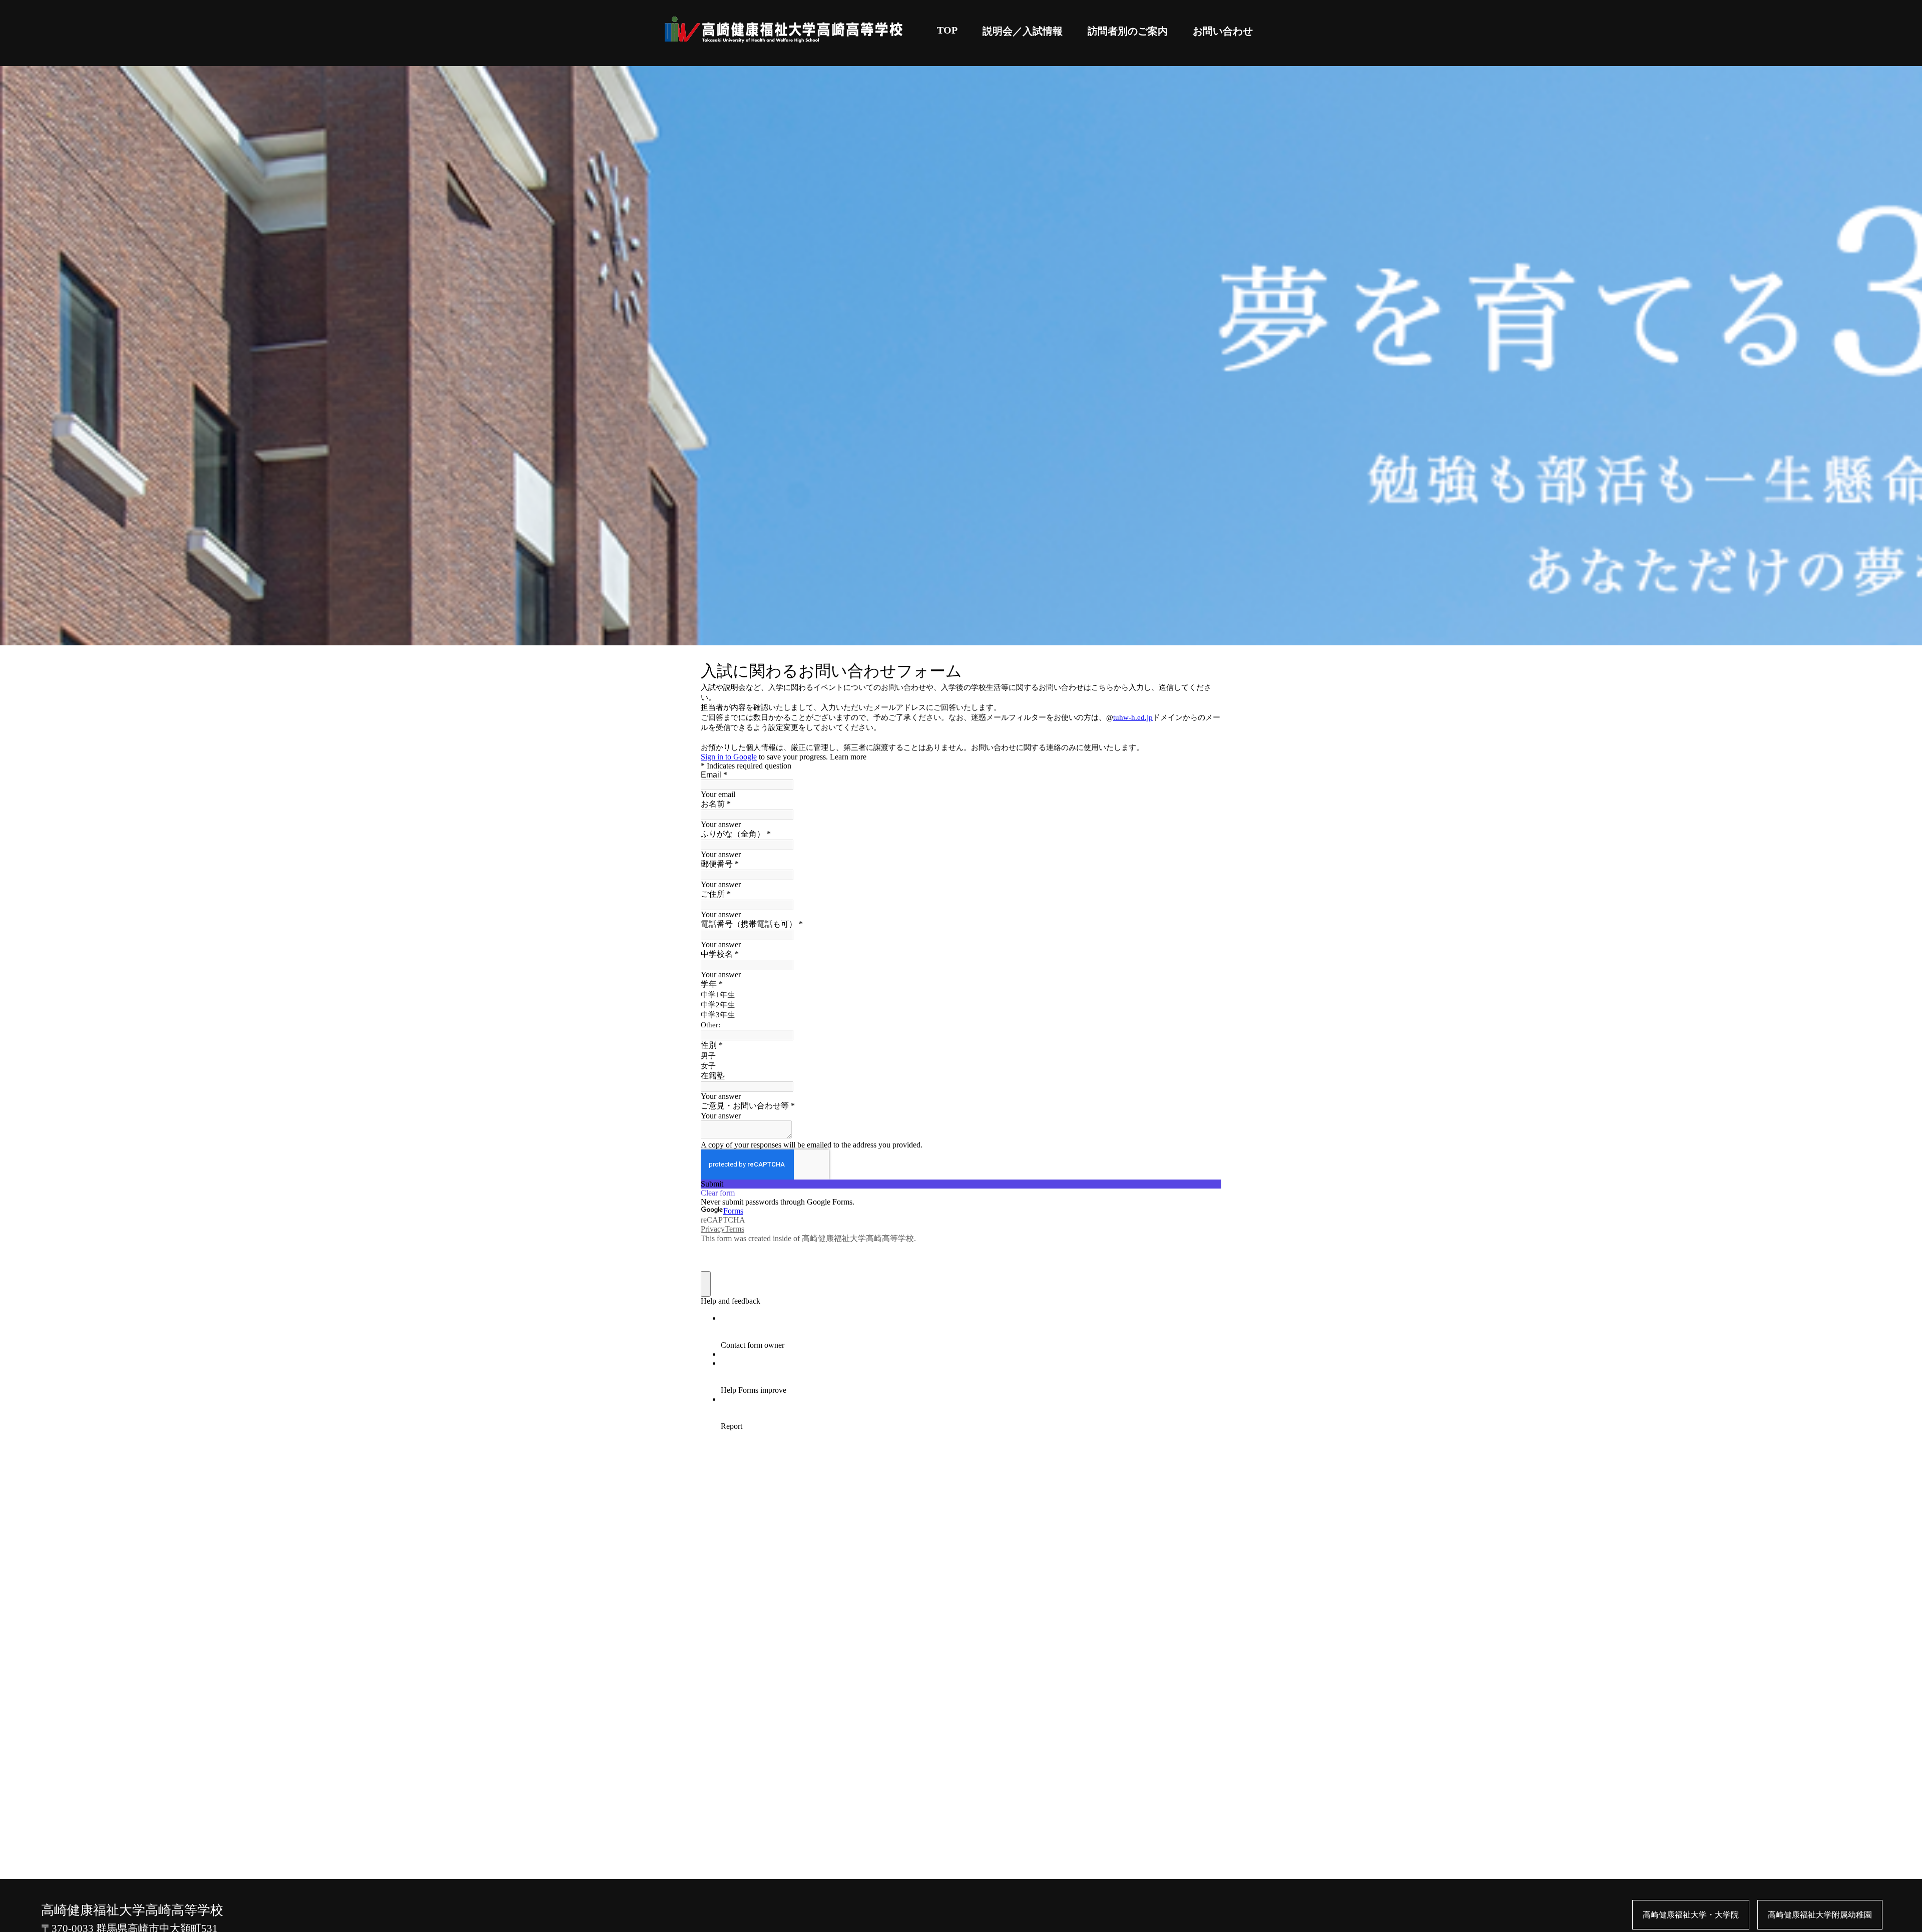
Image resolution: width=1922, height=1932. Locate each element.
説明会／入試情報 (1023, 31)
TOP (947, 30)
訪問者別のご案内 (1128, 31)
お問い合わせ (1223, 31)
